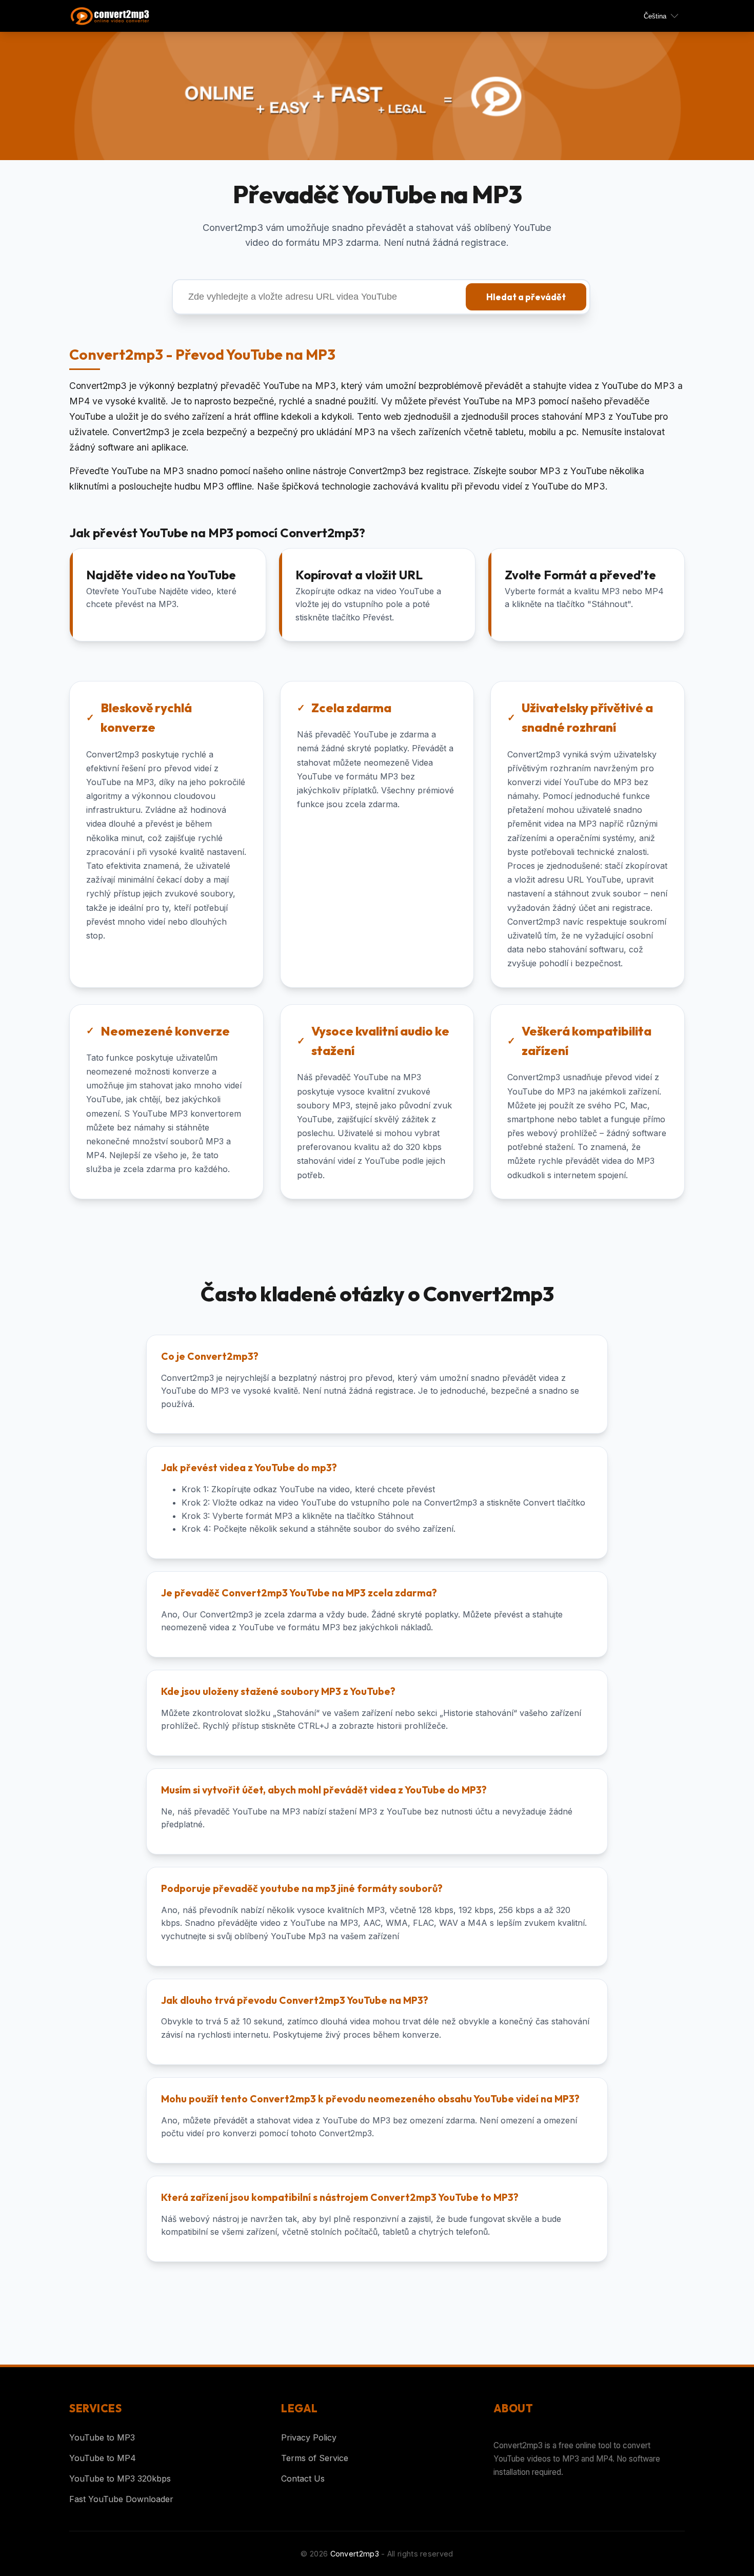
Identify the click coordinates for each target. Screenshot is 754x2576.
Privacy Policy (309, 2437)
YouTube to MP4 (103, 2458)
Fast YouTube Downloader (121, 2499)
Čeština (655, 16)
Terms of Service (315, 2458)
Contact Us (303, 2479)
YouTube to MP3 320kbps (120, 2479)
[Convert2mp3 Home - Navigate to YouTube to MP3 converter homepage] (115, 16)
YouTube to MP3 (102, 2437)
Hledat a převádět (526, 297)
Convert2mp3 (355, 2554)
